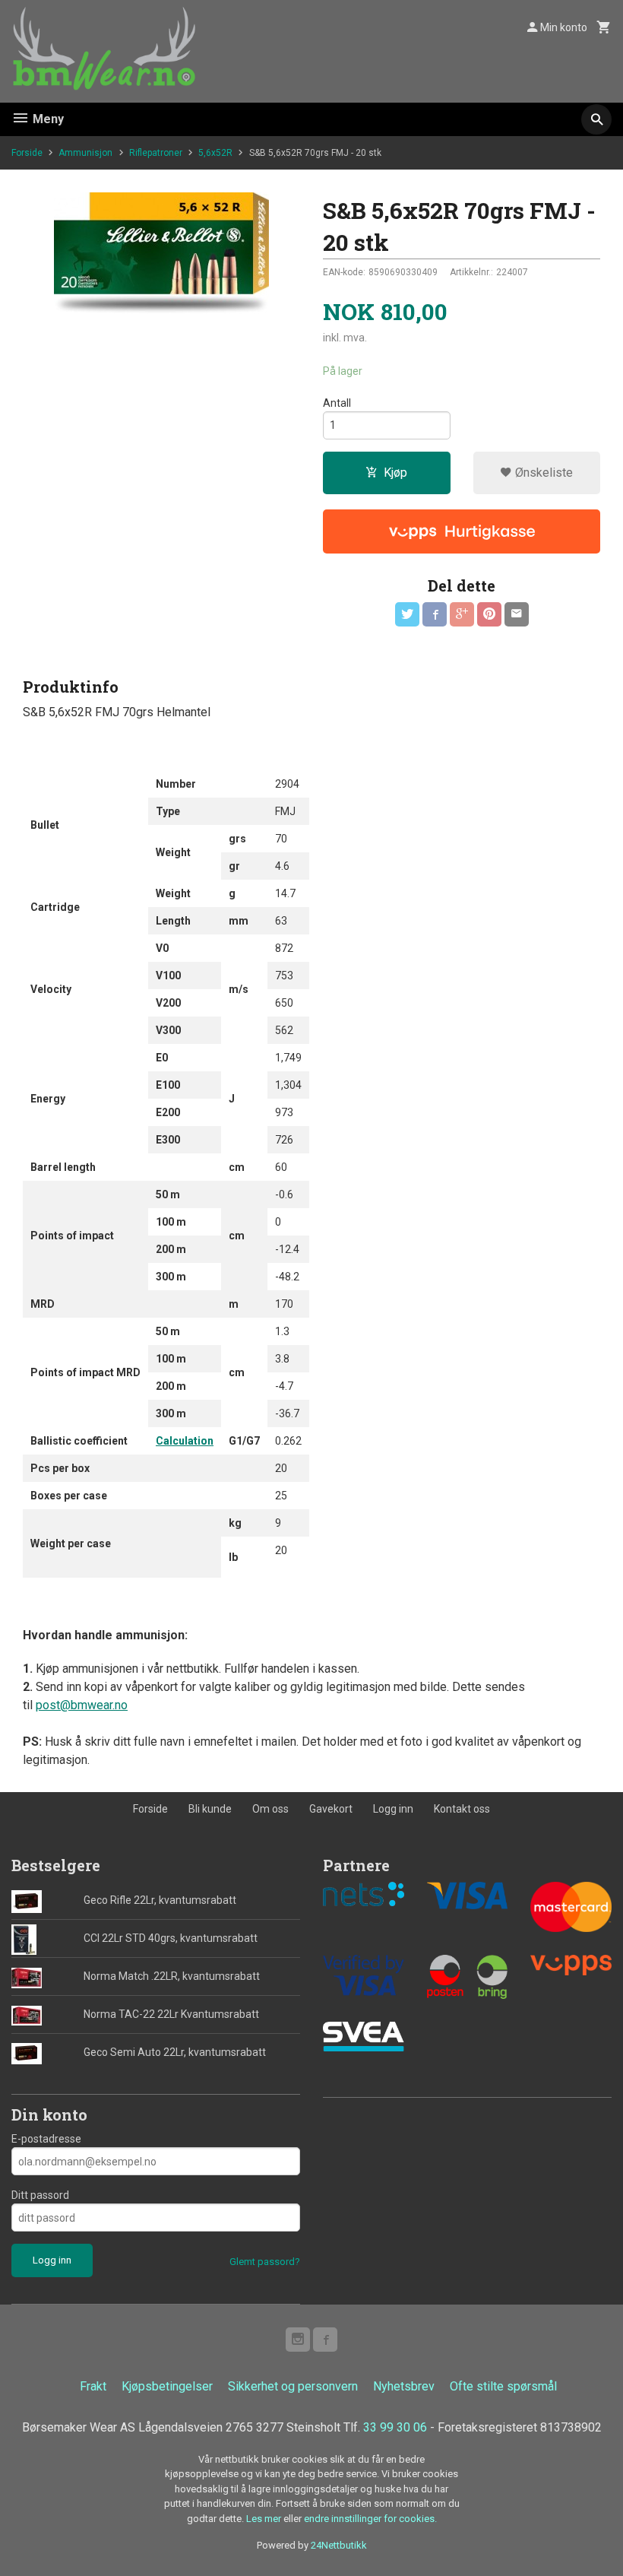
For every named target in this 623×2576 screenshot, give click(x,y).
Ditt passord (40, 2195)
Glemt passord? (265, 2262)
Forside (27, 153)
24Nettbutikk (339, 2545)
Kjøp (395, 473)
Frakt (93, 2386)
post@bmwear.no (82, 1705)
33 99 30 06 (395, 2427)
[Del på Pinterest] (489, 614)
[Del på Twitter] (407, 614)
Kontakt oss (462, 1809)
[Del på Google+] (462, 614)
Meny (47, 119)
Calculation (185, 1441)
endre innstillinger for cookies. (370, 2519)
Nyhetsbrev (404, 2386)
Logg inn (393, 1809)
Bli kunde (210, 1809)
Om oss (270, 1809)
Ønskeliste (542, 473)
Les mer (265, 2519)
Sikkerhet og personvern (293, 2386)
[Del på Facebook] (435, 614)
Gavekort (331, 1809)
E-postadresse (46, 2139)
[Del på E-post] (517, 614)
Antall (337, 403)
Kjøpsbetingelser (167, 2386)
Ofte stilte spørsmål (503, 2386)
